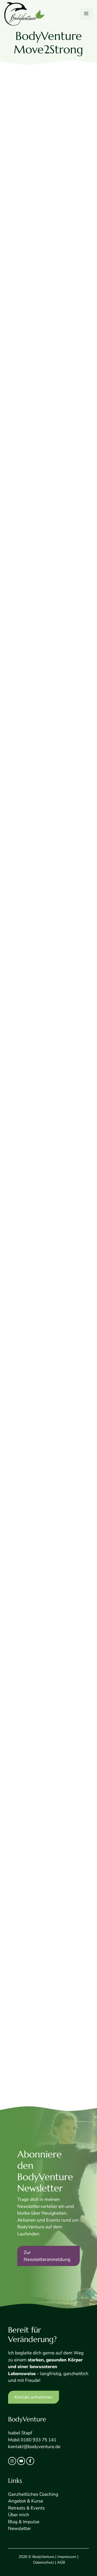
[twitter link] (21, 2461)
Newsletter (20, 2528)
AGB (61, 2562)
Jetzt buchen (22, 607)
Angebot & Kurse (26, 2501)
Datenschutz (44, 2562)
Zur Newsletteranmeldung (47, 2256)
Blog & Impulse (24, 2522)
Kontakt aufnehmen (34, 2397)
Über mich (19, 2515)
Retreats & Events (26, 2508)
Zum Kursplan (24, 322)
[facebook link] (30, 2461)
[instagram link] (12, 2461)
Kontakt (27, 2104)
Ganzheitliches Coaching (33, 2494)
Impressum (67, 2557)
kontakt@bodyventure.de (34, 2447)
